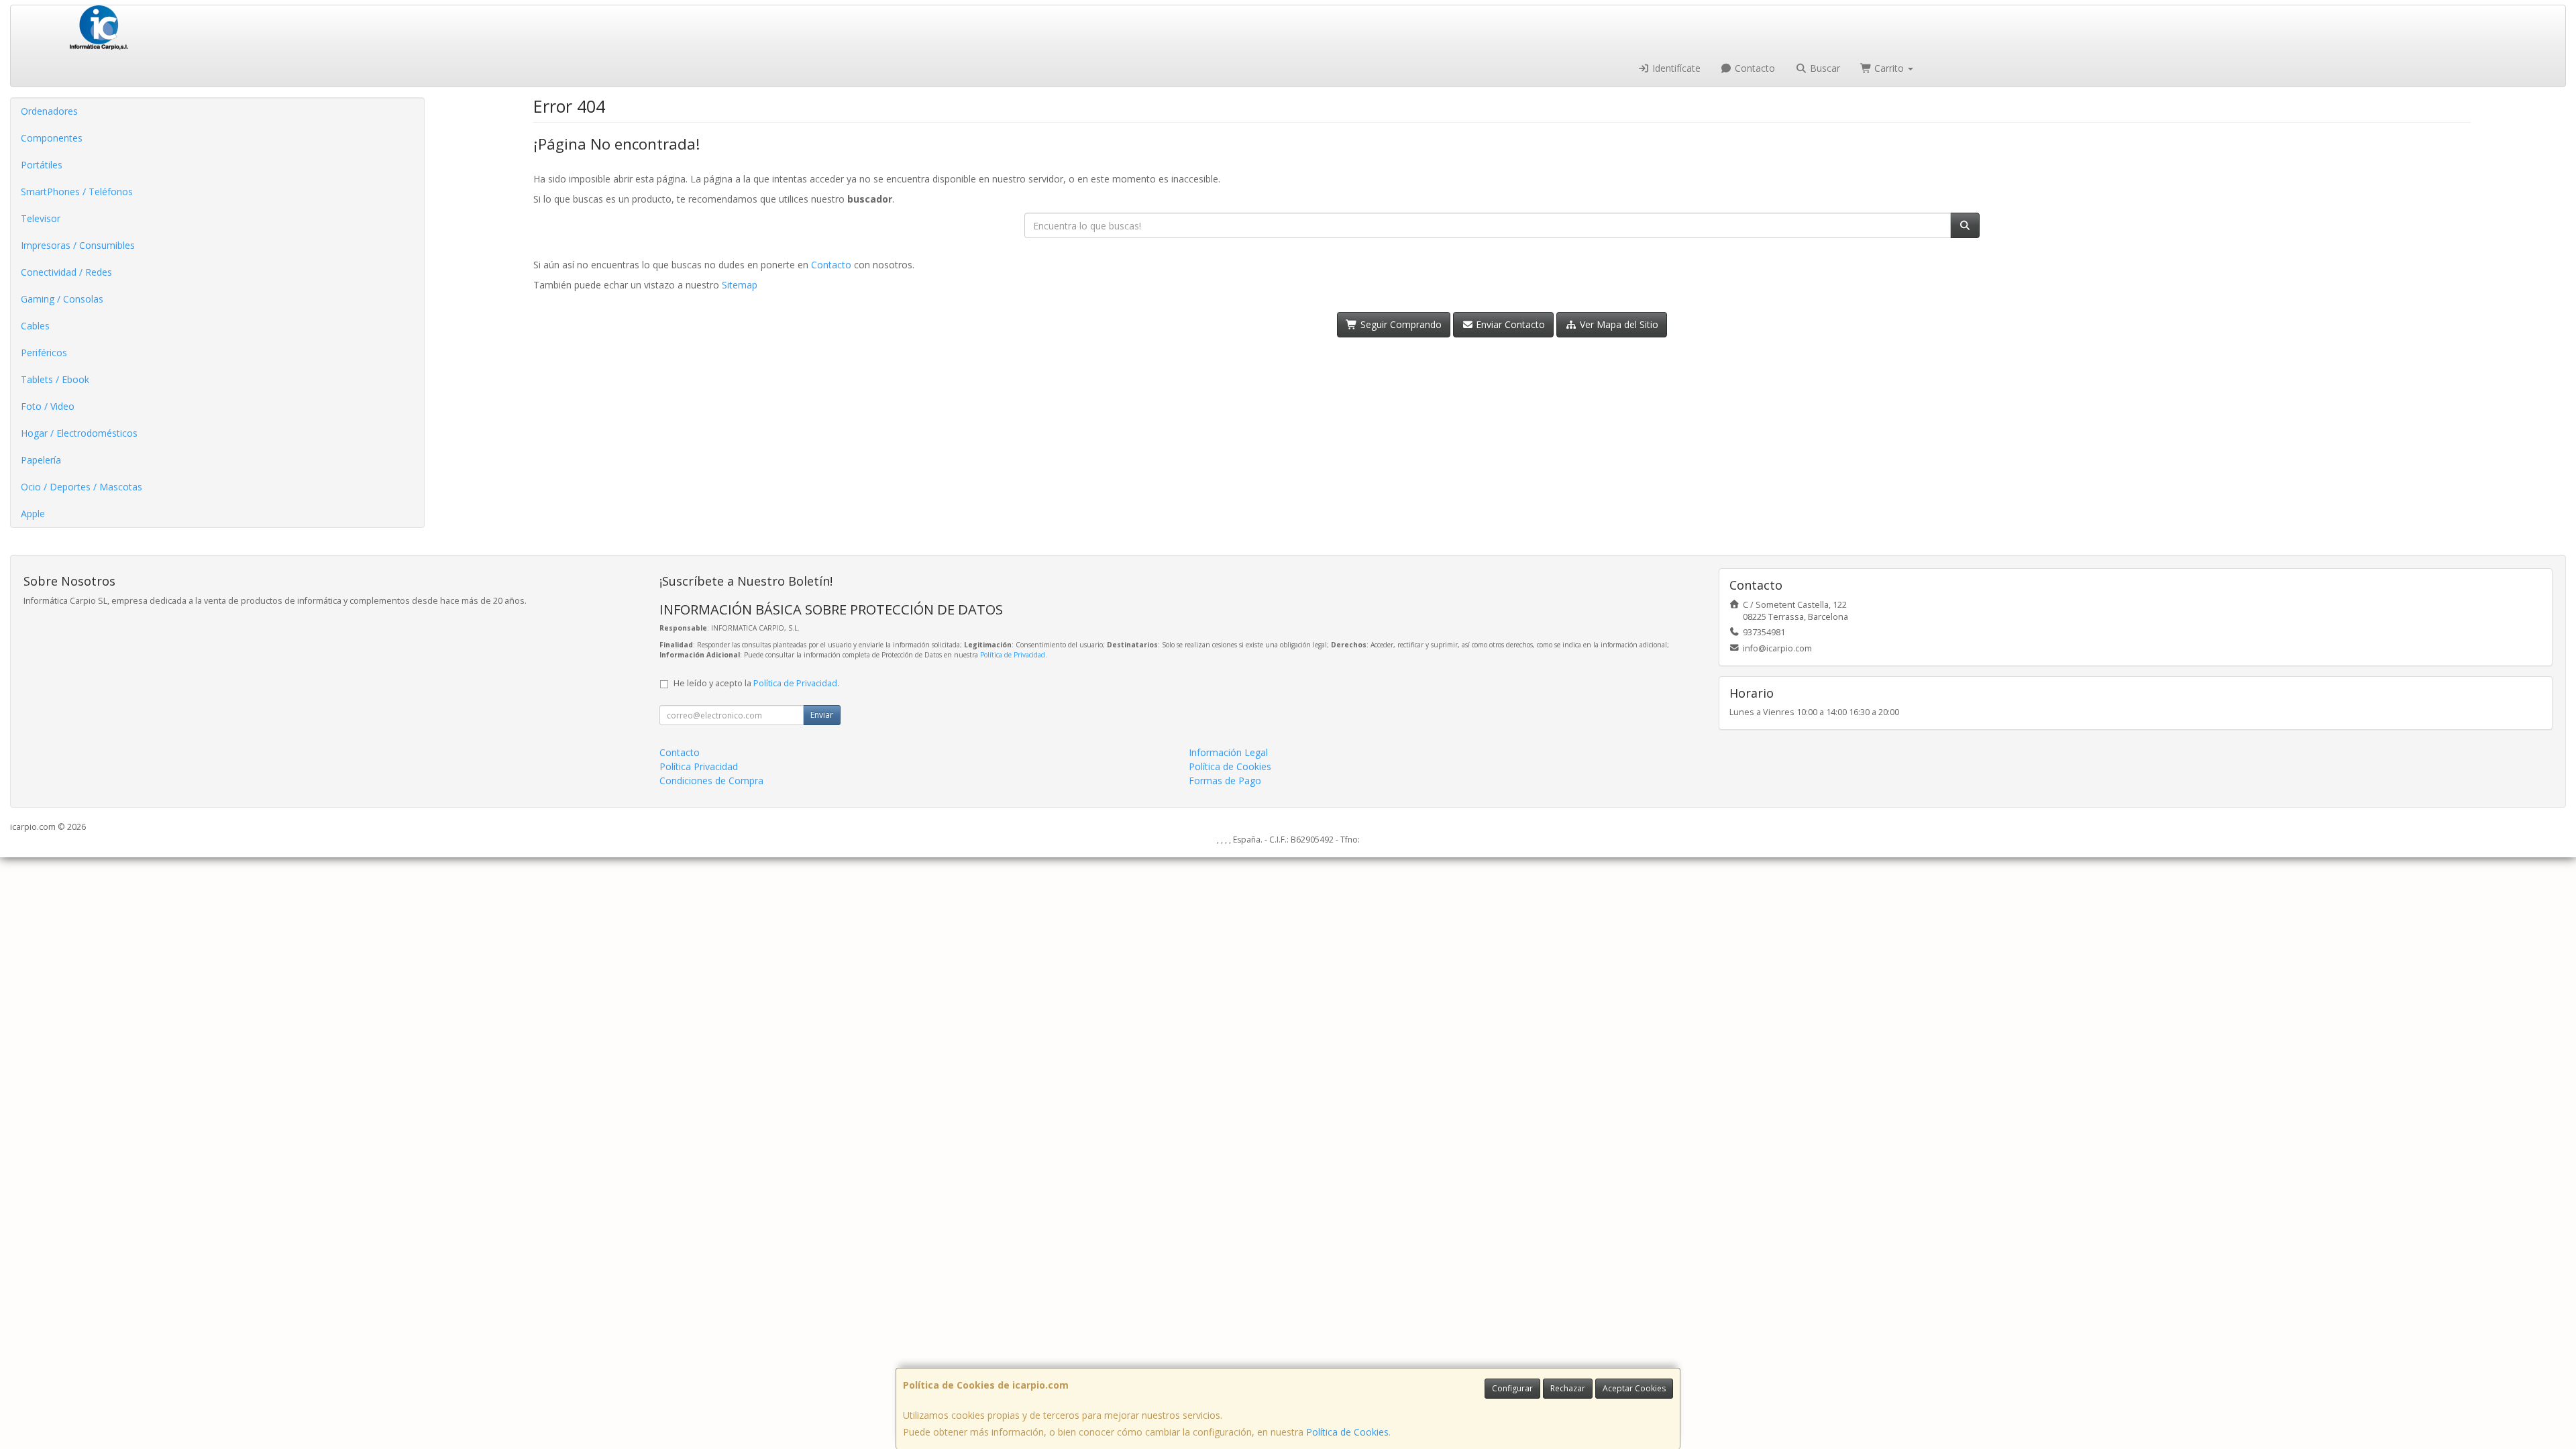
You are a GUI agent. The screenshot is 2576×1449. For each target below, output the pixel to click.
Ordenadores (49, 111)
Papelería (41, 460)
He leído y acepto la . (756, 683)
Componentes (52, 138)
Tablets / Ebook (55, 379)
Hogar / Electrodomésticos (79, 433)
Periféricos (44, 353)
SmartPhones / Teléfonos (77, 192)
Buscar (1824, 68)
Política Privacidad (699, 766)
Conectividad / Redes (66, 272)
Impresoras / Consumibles (78, 245)
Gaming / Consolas (62, 299)
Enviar (822, 715)
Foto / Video (48, 406)
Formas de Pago (1225, 781)
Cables (35, 326)
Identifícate (1675, 68)
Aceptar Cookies (1634, 1388)
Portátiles (42, 165)
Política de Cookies (1347, 1432)
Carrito (1889, 68)
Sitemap (740, 285)
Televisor (41, 218)
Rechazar (1568, 1388)
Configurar (1512, 1388)
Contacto (1754, 68)
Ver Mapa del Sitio (1618, 324)
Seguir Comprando (1400, 324)
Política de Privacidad (1013, 655)
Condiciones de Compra (711, 781)
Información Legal (1228, 752)
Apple (33, 514)
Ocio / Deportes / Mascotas (82, 487)
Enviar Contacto (1509, 324)
